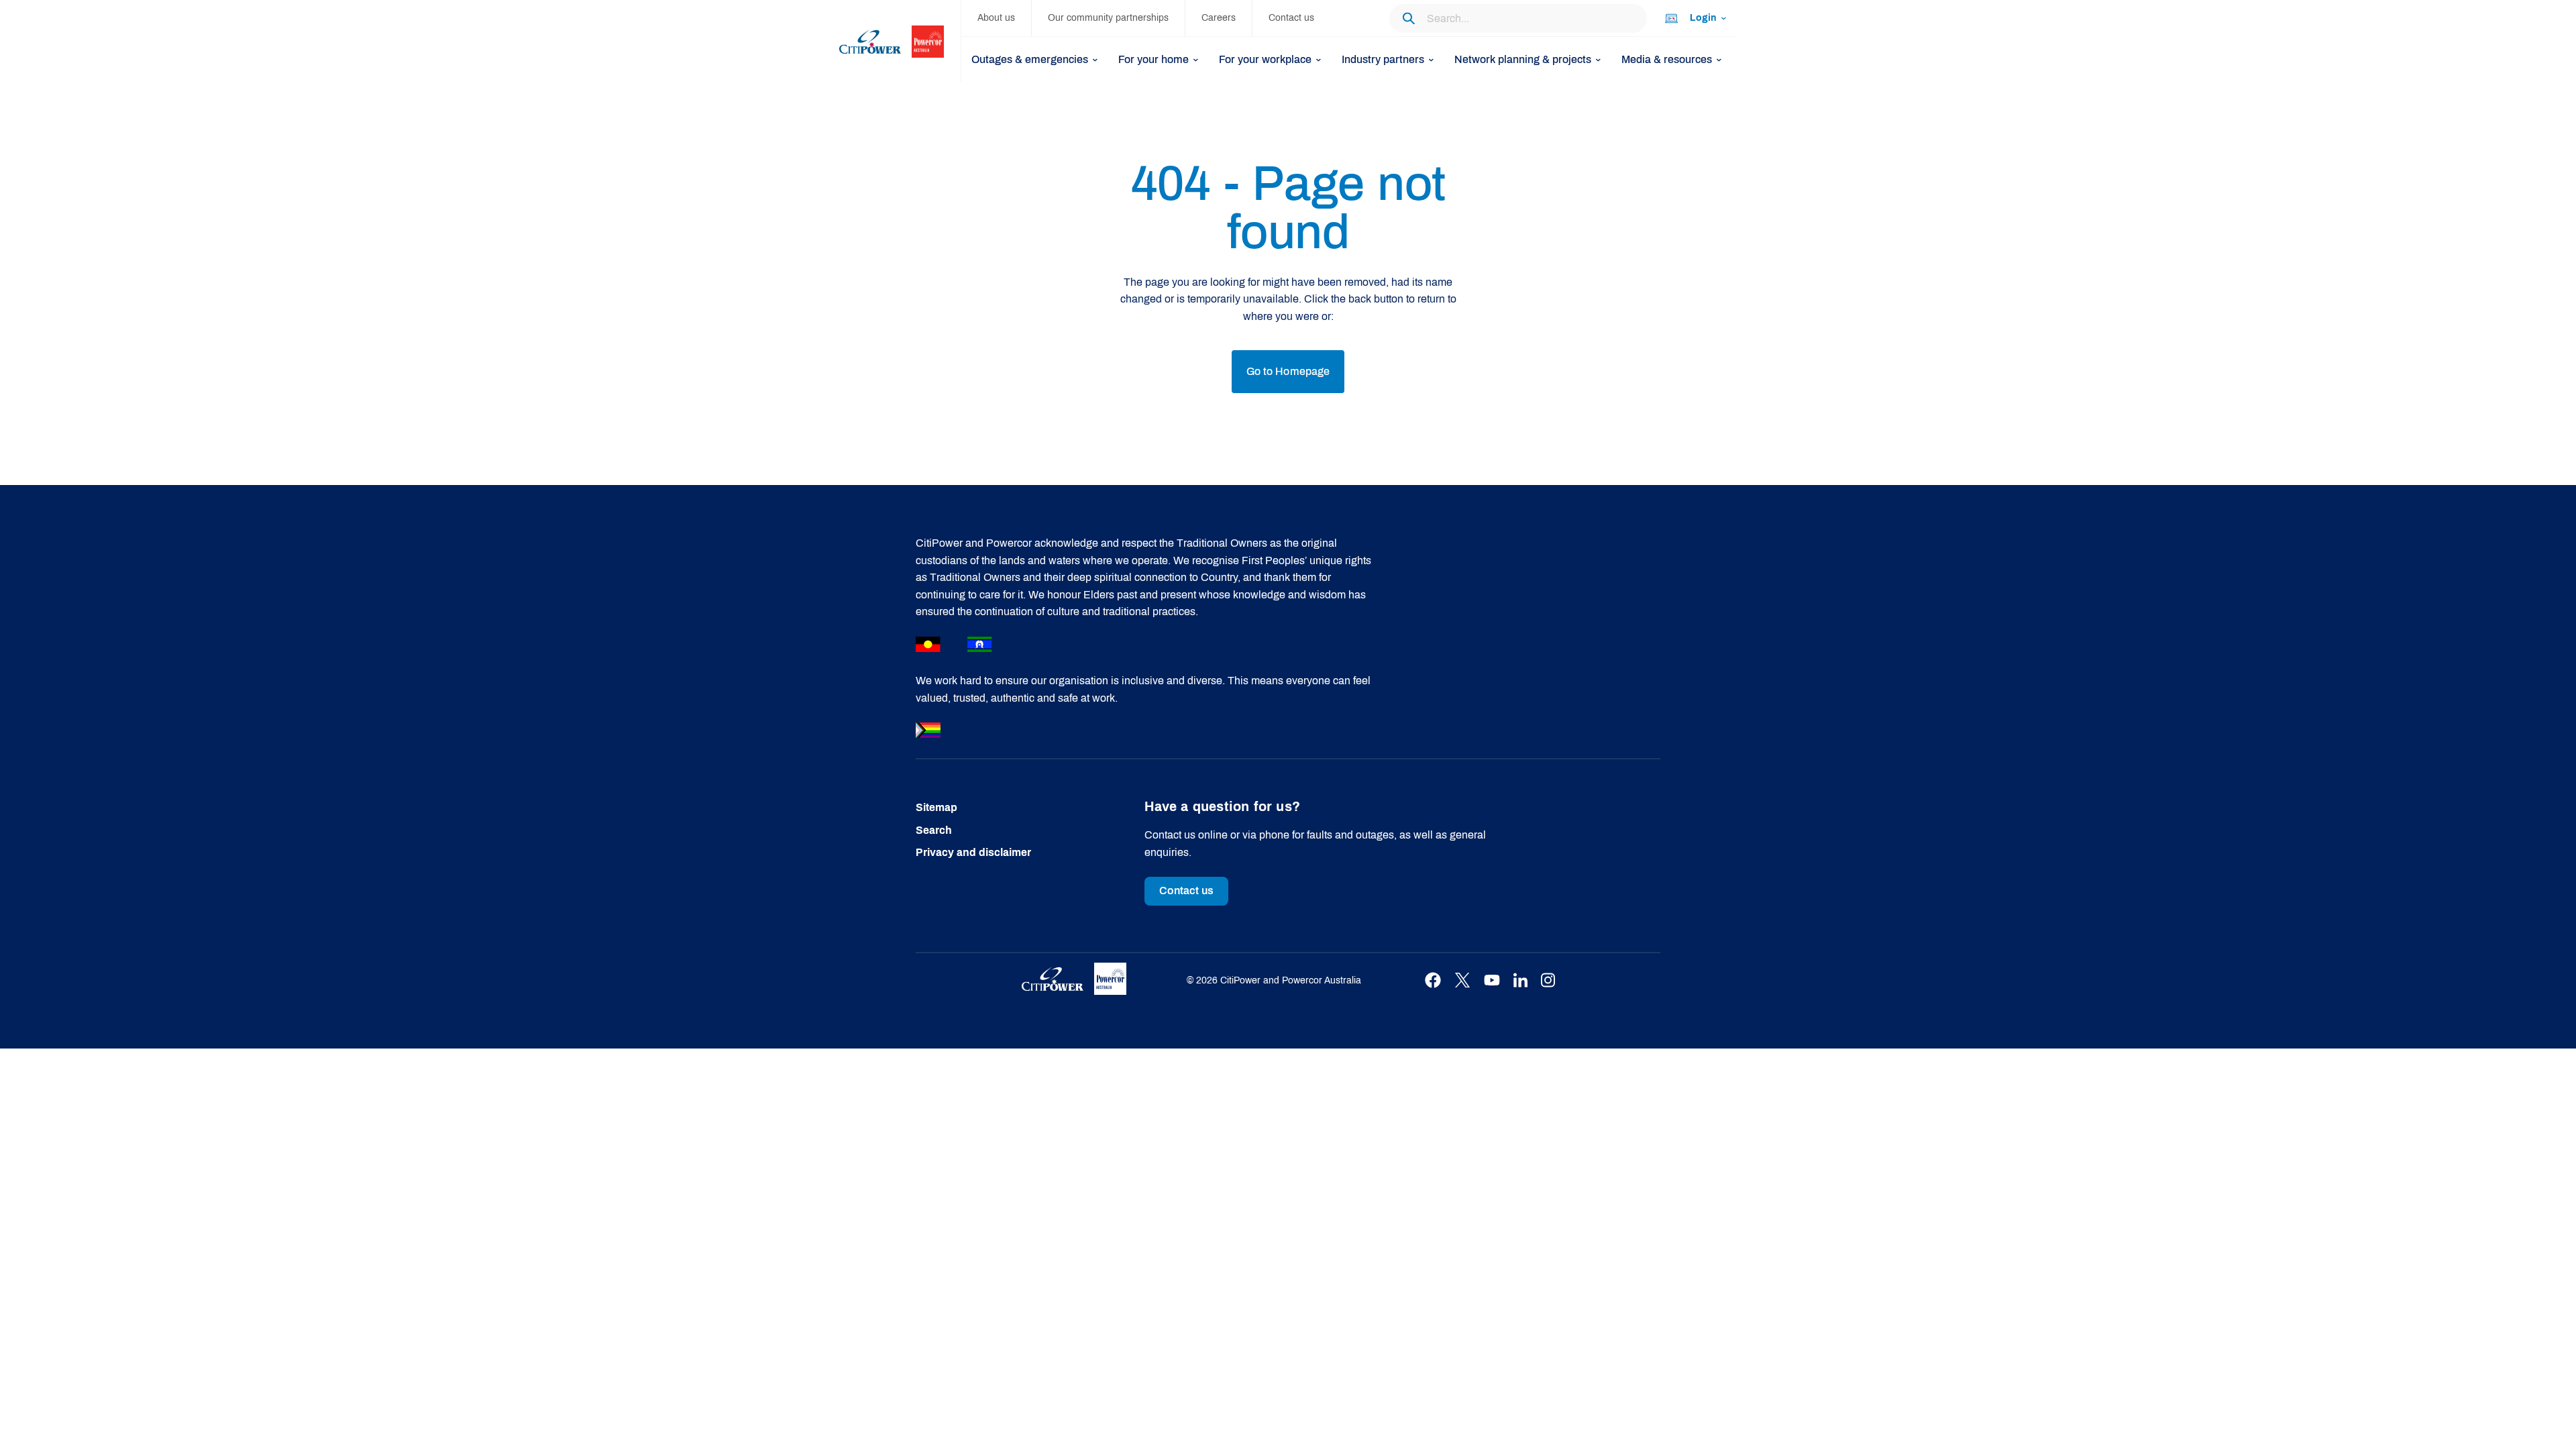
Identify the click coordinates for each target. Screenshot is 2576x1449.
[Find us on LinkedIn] (1520, 980)
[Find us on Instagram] (1548, 980)
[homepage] (900, 41)
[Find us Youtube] (1492, 980)
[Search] (1408, 18)
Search (934, 830)
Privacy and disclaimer (973, 852)
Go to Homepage (1288, 371)
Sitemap (936, 807)
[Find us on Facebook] (1433, 980)
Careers (1219, 18)
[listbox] (1695, 18)
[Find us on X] (1462, 980)
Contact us (1291, 18)
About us (996, 18)
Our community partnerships (1108, 18)
